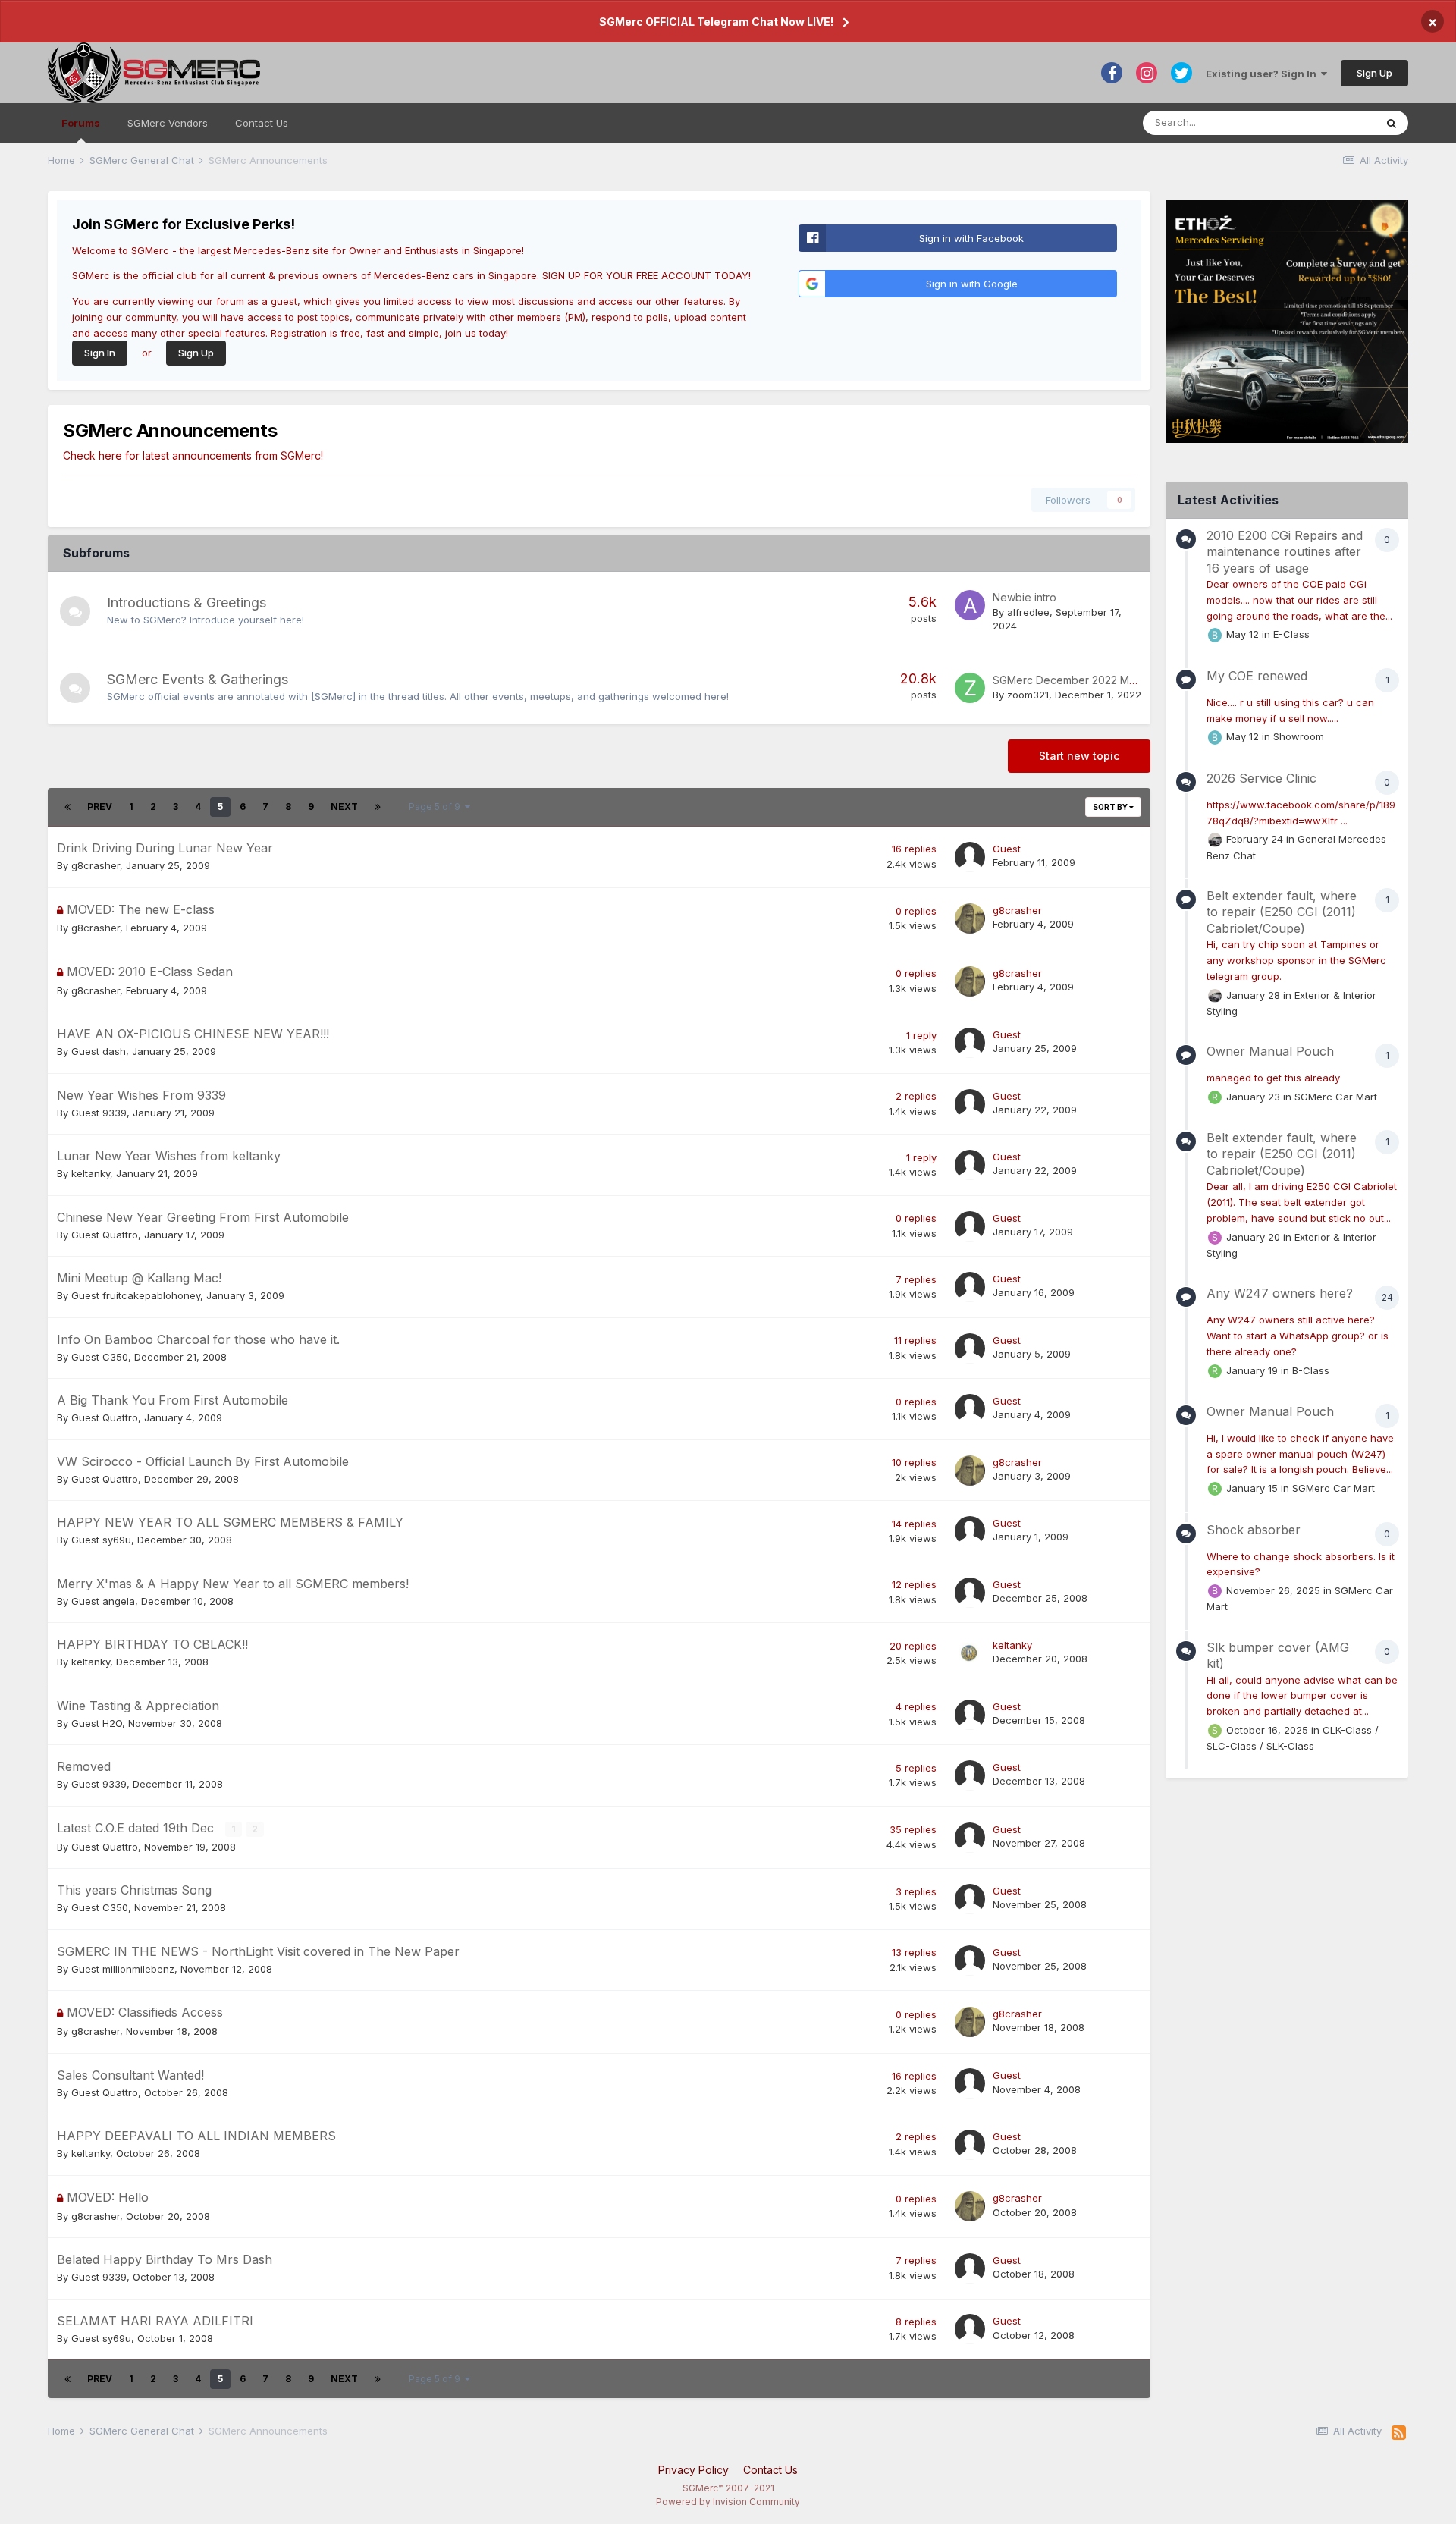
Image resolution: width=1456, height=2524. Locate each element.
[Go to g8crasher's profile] (970, 918)
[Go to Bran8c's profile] (1215, 1591)
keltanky (91, 1173)
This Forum (1329, 122)
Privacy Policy (693, 2470)
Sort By (1111, 807)
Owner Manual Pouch (1270, 1051)
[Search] (1392, 123)
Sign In (100, 353)
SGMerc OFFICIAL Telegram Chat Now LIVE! (716, 22)
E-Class (1291, 634)
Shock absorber (1254, 1530)
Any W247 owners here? (1280, 1293)
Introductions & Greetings (187, 603)
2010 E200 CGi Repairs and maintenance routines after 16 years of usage (1285, 552)
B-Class (1311, 1370)
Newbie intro (1025, 597)
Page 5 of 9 (437, 807)
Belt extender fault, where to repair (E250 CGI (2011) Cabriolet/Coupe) (1282, 912)
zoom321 (1028, 695)
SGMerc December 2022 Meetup (1076, 680)
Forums (81, 123)
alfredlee (1028, 612)
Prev (100, 807)
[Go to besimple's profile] (1215, 635)
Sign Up (1374, 73)
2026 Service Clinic (1261, 778)
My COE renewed (1257, 676)
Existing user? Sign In (1263, 74)
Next (344, 807)
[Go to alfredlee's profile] (970, 605)
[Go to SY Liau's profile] (1215, 1238)
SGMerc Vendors (168, 123)
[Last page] (378, 807)
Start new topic (1079, 756)
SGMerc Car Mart (1336, 1096)
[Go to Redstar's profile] (1215, 1097)
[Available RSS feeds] (1399, 2433)
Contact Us (262, 123)
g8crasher (96, 865)
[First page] (67, 807)
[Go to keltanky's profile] (970, 1653)
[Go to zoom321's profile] (970, 688)
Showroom (1299, 736)
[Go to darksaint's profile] (1215, 840)
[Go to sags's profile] (1215, 1731)
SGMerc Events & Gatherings (198, 679)
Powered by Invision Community (728, 2502)
